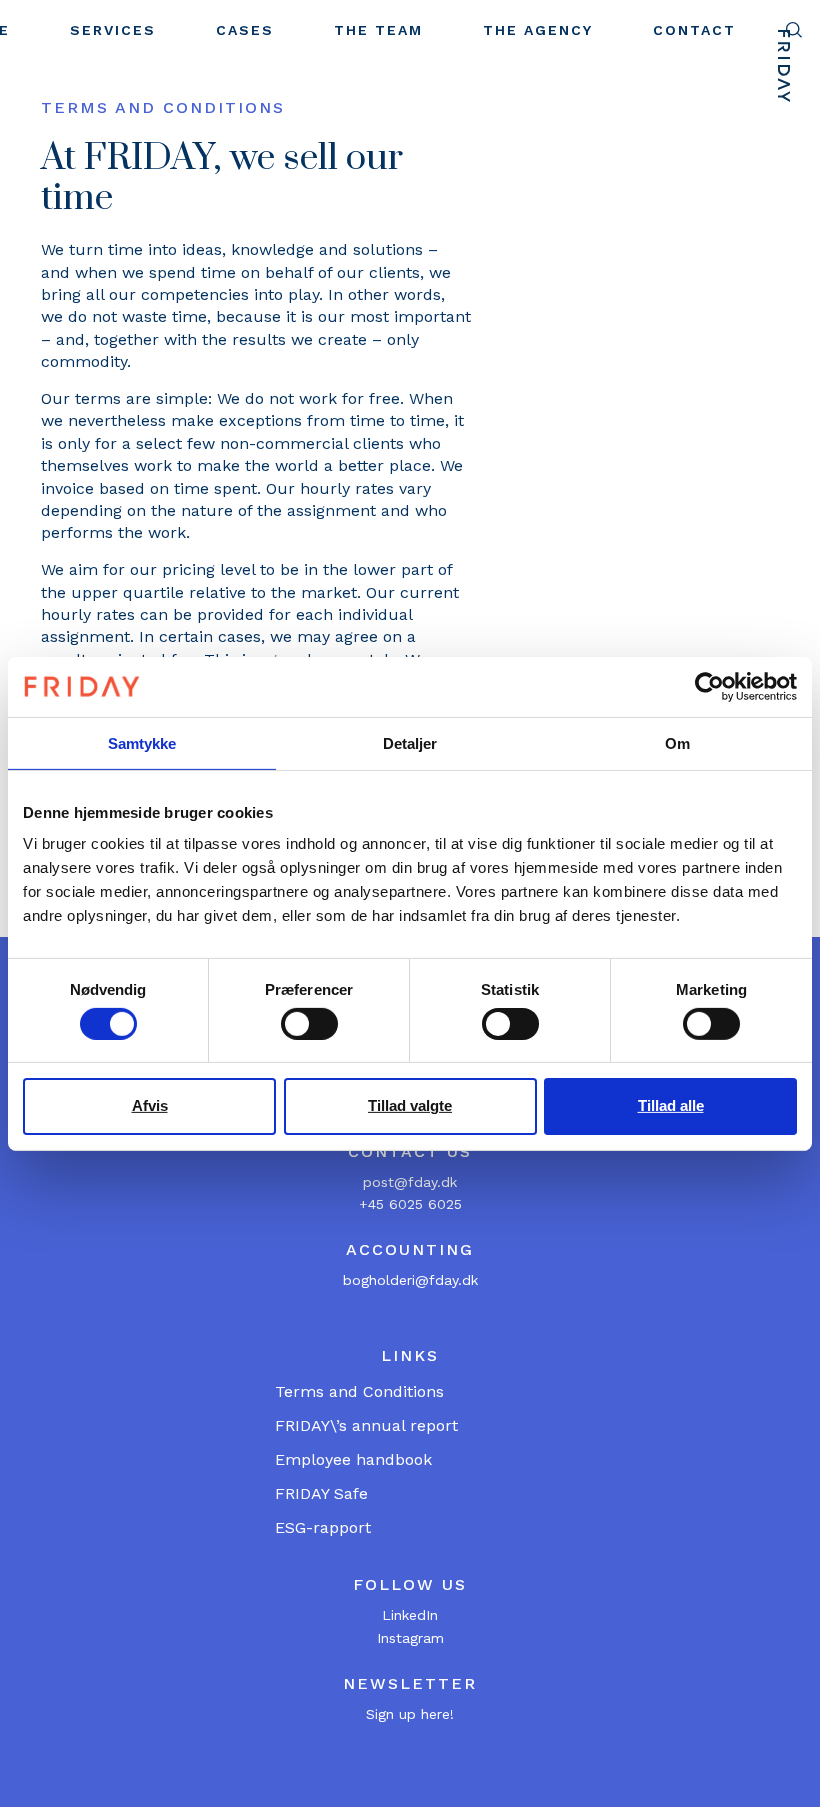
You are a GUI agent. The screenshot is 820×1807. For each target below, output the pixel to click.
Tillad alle (671, 1105)
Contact (694, 30)
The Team (378, 30)
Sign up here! (410, 1714)
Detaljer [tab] (410, 742)
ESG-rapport (323, 1527)
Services (113, 30)
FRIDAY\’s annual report (366, 1425)
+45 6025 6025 (410, 1204)
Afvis (150, 1105)
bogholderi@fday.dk (410, 1280)
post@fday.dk (410, 1182)
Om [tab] (677, 742)
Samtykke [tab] (142, 742)
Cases (245, 30)
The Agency (538, 30)
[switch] (309, 1024)
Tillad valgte (410, 1105)
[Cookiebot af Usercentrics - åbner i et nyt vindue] (709, 686)
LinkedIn (410, 1615)
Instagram (410, 1638)
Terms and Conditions (359, 1391)
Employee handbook (353, 1459)
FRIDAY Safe (321, 1493)
